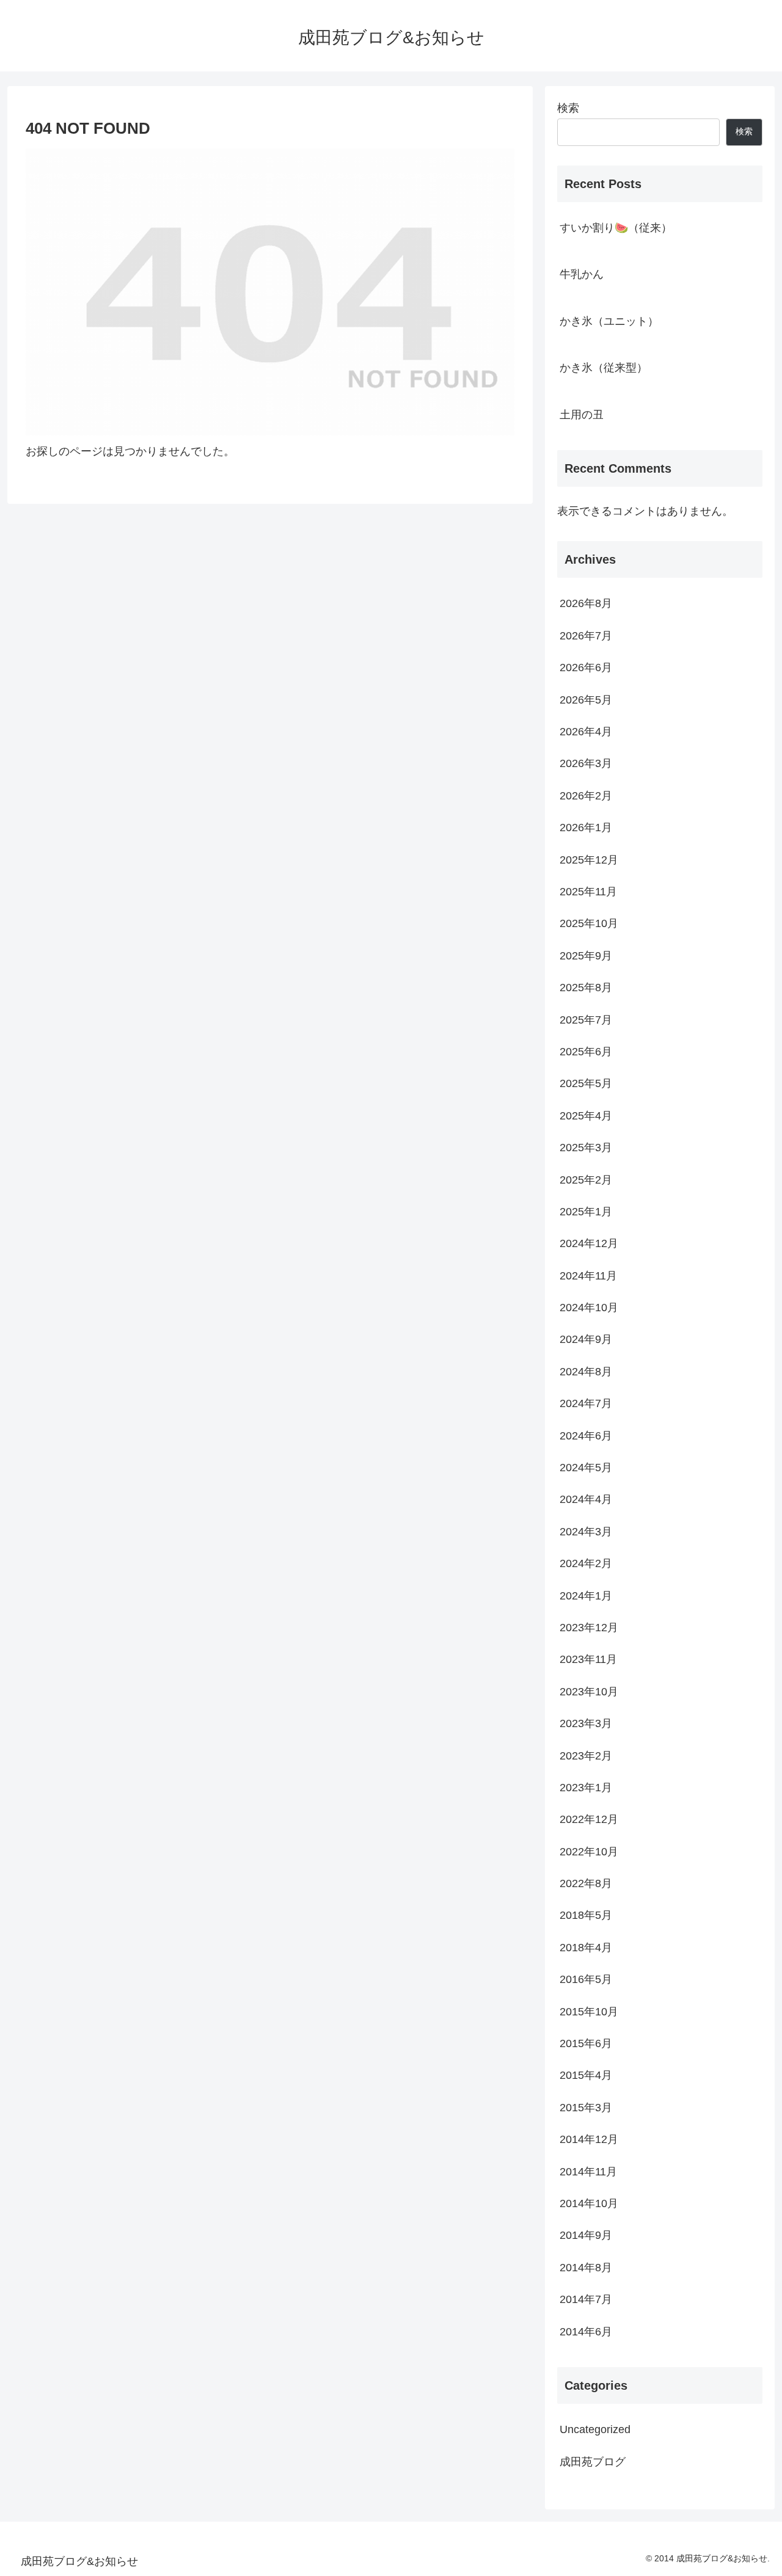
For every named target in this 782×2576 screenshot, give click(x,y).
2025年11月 (588, 892)
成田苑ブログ (593, 2461)
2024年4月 (586, 1499)
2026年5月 (586, 699)
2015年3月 (586, 2107)
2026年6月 (586, 668)
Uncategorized (595, 2429)
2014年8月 (586, 2267)
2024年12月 (589, 1243)
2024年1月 (586, 1595)
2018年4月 (586, 1947)
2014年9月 (586, 2235)
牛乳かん (582, 274)
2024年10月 (589, 1308)
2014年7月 (586, 2299)
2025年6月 (586, 1052)
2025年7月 (586, 1019)
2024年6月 (586, 1435)
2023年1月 (586, 1788)
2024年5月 (586, 1468)
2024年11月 (588, 1275)
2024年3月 (586, 1531)
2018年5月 (586, 1915)
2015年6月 (586, 2043)
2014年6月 (586, 2331)
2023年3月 (586, 1723)
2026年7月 (586, 635)
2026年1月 (586, 828)
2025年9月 (586, 955)
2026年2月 (586, 795)
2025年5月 (586, 1083)
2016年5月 (586, 1979)
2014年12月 (589, 2139)
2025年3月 (586, 1148)
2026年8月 (586, 603)
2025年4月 (586, 1115)
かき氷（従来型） (604, 368)
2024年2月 (586, 1563)
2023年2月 (586, 1755)
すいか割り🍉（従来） (616, 228)
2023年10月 (589, 1691)
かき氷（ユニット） (609, 321)
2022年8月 (586, 1883)
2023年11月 (588, 1659)
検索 (568, 108)
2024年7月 (586, 1403)
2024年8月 (586, 1371)
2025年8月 (586, 988)
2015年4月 (586, 2075)
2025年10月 (589, 923)
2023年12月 (589, 1628)
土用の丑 (582, 415)
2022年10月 (589, 1851)
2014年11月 (588, 2171)
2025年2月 (586, 1179)
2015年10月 (589, 2011)
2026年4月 (586, 732)
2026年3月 (586, 763)
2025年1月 (586, 1212)
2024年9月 (586, 1339)
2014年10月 (589, 2203)
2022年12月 (589, 1819)
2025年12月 (589, 859)
